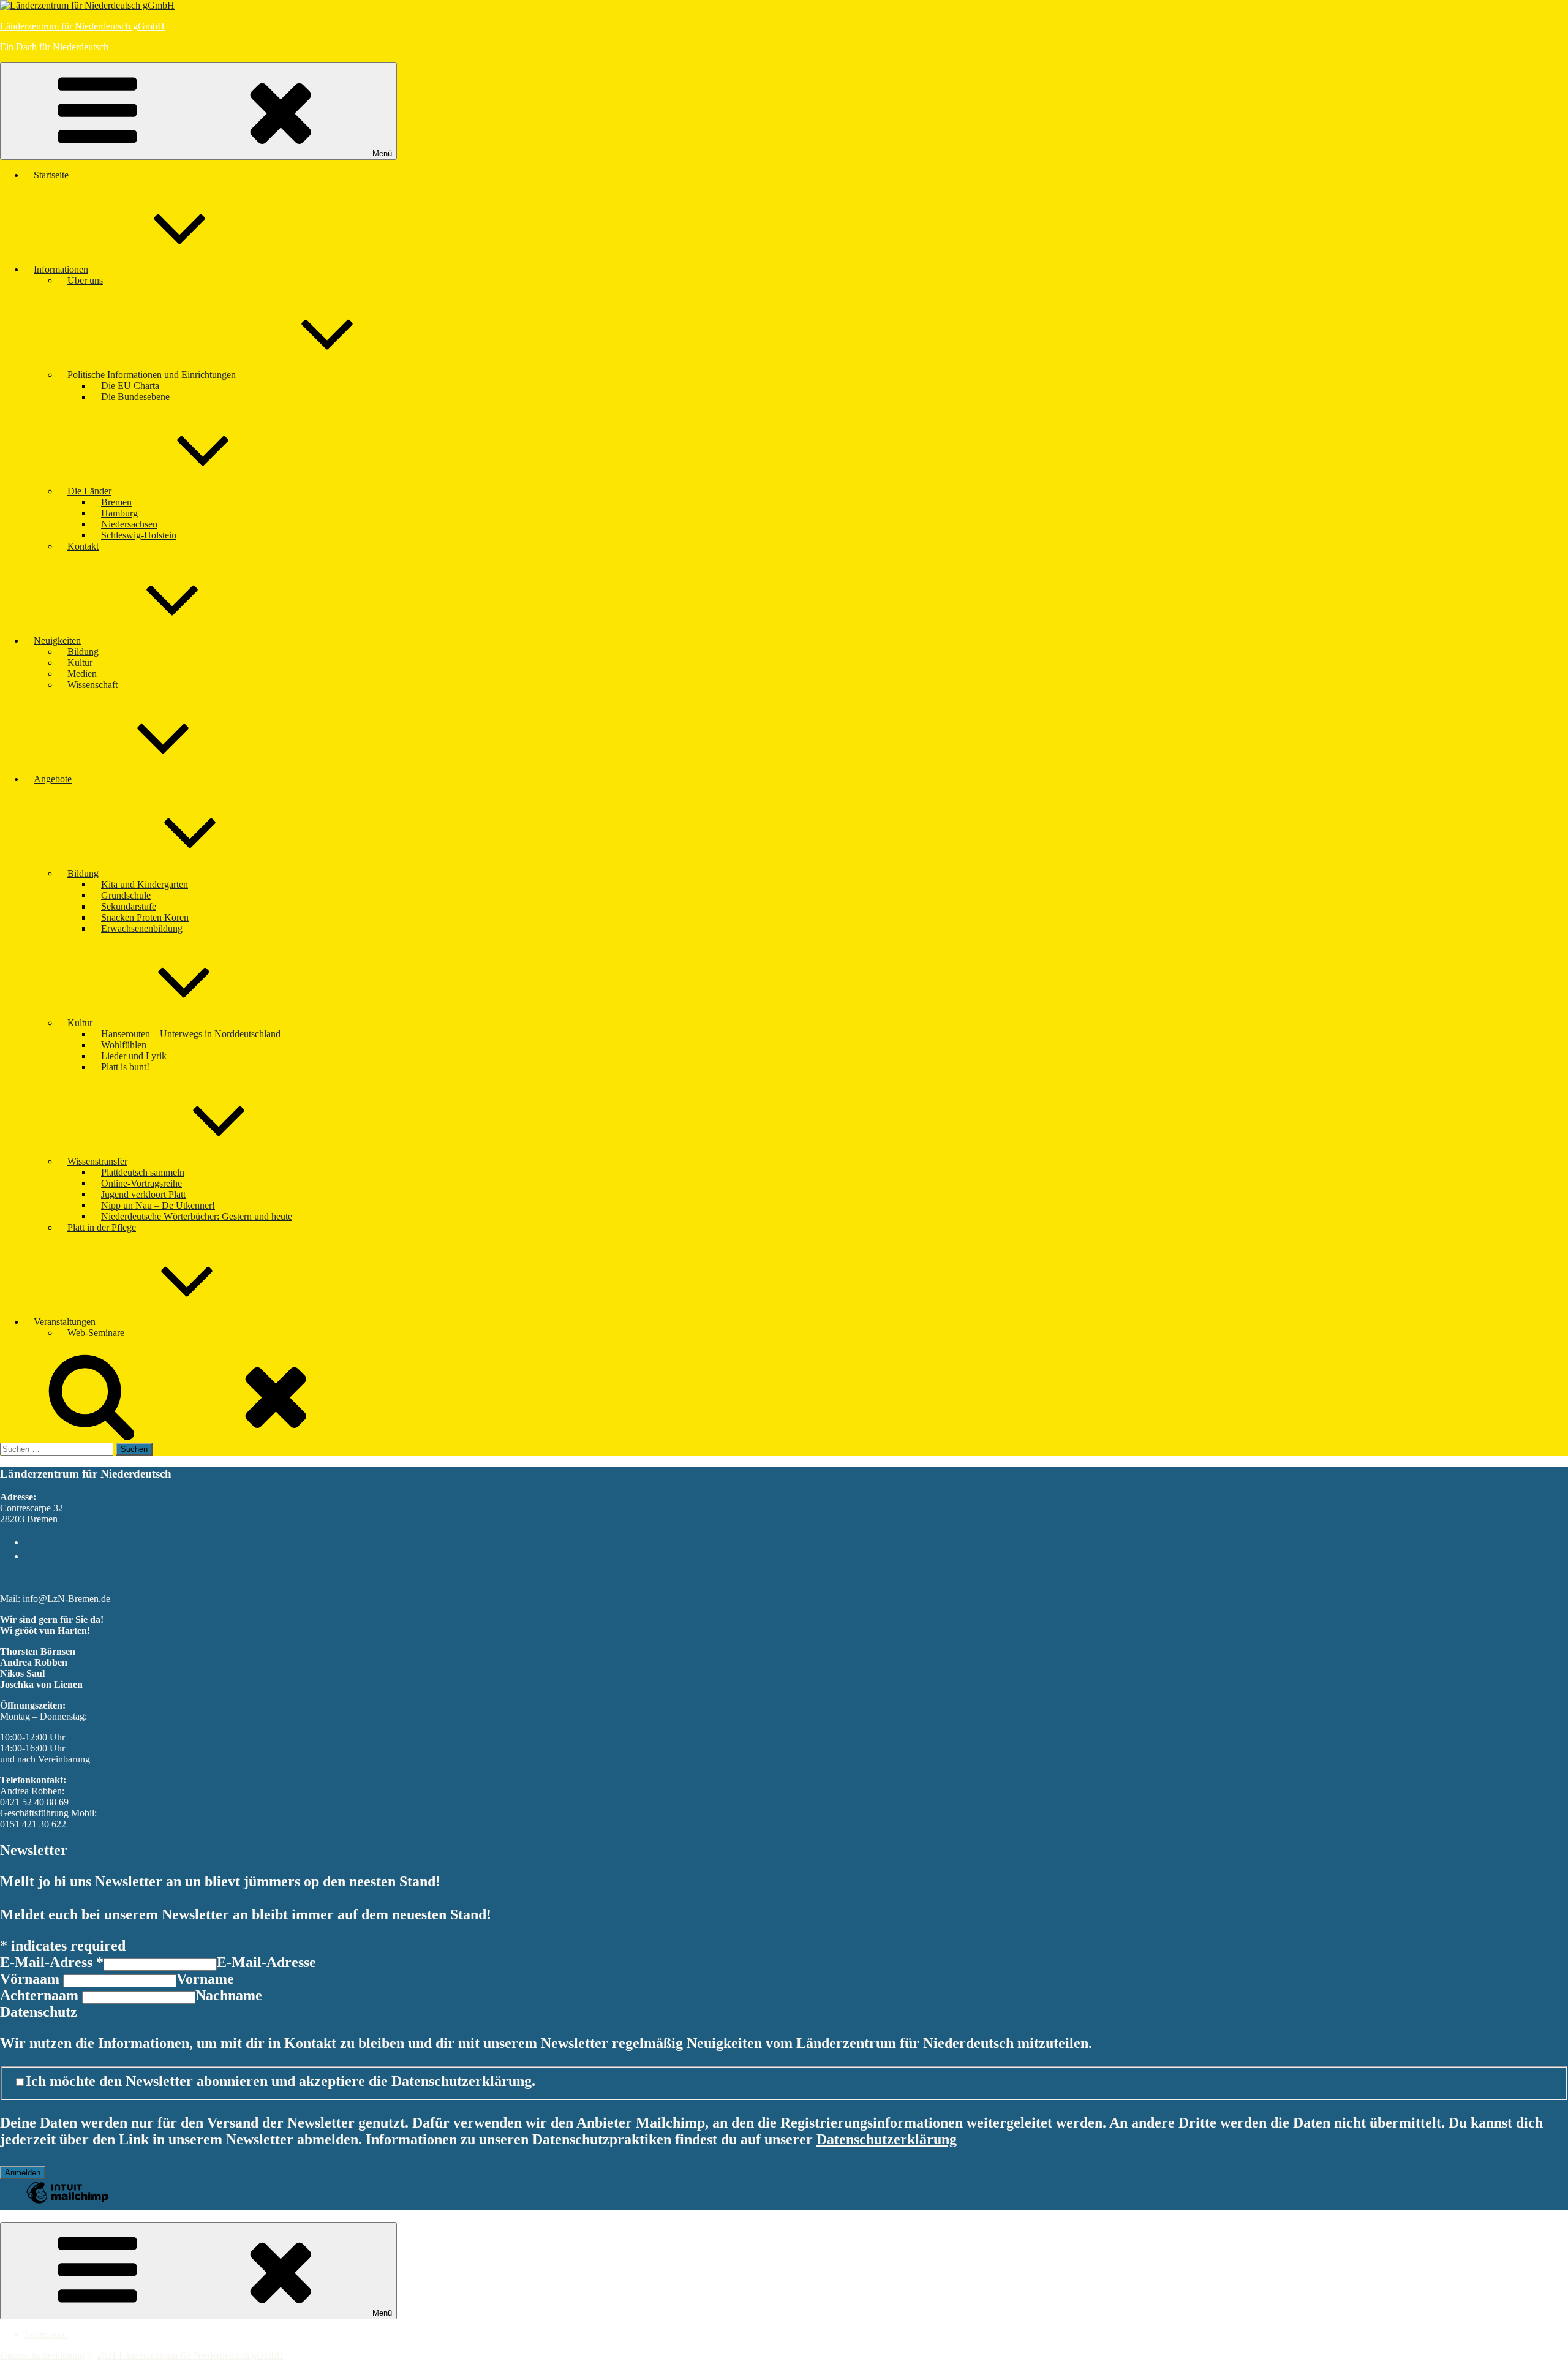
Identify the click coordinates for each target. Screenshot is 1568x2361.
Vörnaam (32, 1979)
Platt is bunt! (125, 1067)
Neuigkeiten (57, 640)
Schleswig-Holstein (139, 535)
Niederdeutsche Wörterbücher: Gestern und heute (197, 1216)
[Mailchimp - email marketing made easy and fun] (67, 2201)
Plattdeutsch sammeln (143, 1172)
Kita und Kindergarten (145, 884)
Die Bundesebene (135, 397)
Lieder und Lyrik (134, 1056)
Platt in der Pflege (102, 1227)
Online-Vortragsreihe (141, 1183)
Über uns (85, 280)
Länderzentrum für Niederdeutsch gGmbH (82, 26)
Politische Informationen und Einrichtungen (152, 375)
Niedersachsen (129, 524)
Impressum (46, 2334)
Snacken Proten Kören (145, 917)
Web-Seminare (96, 1333)
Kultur (80, 663)
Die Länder (89, 491)
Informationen (61, 269)
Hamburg (119, 513)
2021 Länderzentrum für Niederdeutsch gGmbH (190, 2355)
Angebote (53, 779)
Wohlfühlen (124, 1045)
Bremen (116, 502)
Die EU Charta (130, 386)
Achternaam (41, 1995)
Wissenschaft (92, 685)
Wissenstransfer (97, 1161)
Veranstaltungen (65, 1322)
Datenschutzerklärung (887, 2139)
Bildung (83, 652)
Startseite (51, 175)
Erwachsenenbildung (142, 928)
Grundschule (126, 895)
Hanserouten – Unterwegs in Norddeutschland (191, 1034)
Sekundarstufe (129, 906)
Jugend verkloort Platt (143, 1194)
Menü (382, 153)
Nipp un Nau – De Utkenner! (158, 1205)
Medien (82, 674)
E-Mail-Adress (52, 1962)
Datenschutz (39, 2012)
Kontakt (83, 546)
